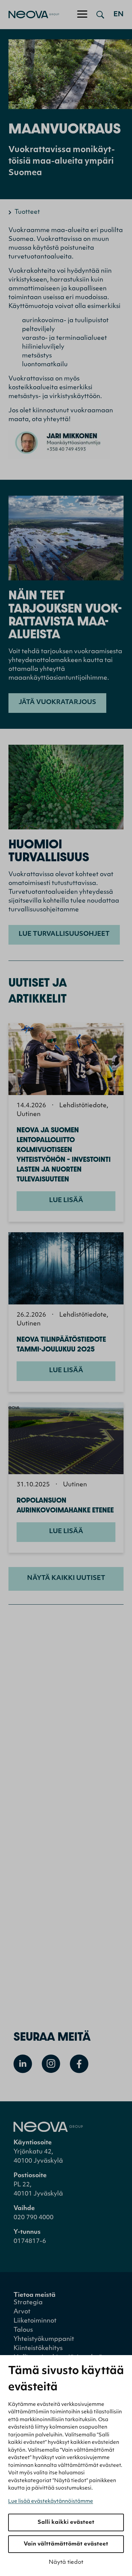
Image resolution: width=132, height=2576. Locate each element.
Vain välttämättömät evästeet (66, 2544)
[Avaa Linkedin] (23, 2064)
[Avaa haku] (100, 15)
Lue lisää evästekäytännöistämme (51, 2502)
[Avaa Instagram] (51, 2064)
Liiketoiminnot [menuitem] (35, 2321)
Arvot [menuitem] (22, 2312)
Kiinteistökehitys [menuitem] (38, 2349)
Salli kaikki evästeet (66, 2522)
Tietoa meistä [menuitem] (35, 2295)
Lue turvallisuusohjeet (64, 934)
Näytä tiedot (66, 2562)
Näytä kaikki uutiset (66, 1579)
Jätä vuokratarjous (57, 703)
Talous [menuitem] (23, 2330)
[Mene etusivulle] (30, 15)
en (118, 15)
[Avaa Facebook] (79, 2064)
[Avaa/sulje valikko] (82, 15)
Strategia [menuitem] (28, 2303)
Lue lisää (66, 1201)
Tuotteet (27, 212)
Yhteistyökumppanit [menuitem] (44, 2340)
